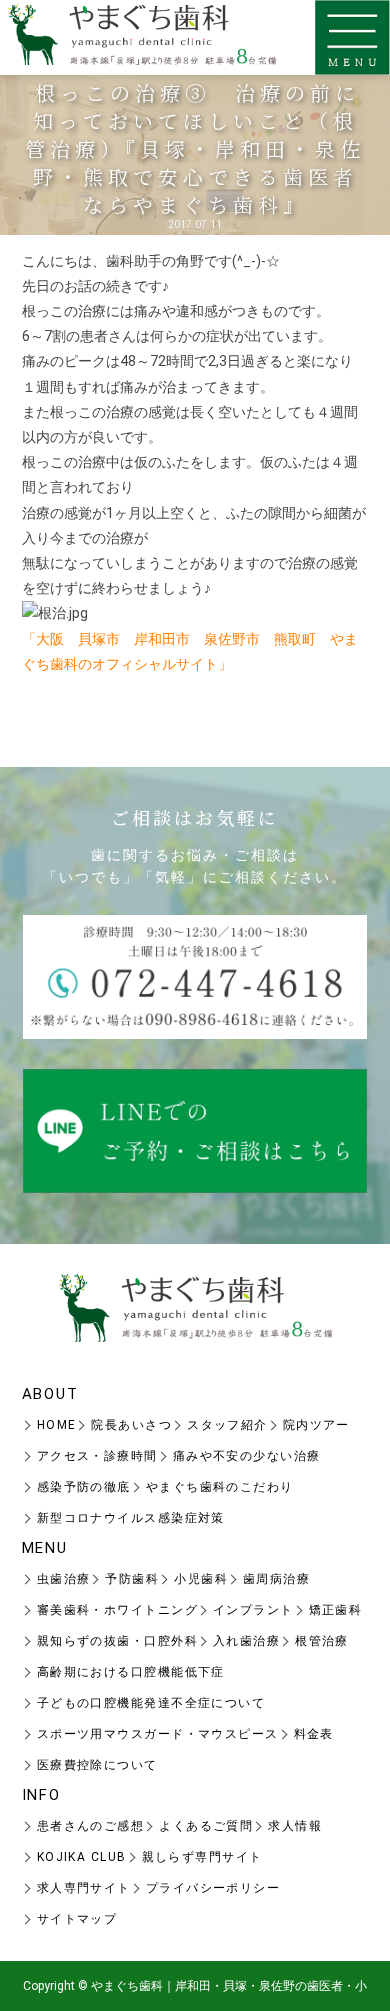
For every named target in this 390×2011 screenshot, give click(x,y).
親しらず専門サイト (202, 1857)
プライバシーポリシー (213, 1888)
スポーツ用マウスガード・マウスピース (158, 1734)
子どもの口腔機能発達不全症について (151, 1703)
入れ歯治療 (246, 1641)
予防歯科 (132, 1579)
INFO (41, 1795)
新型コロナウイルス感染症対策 (131, 1518)
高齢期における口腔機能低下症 (131, 1672)
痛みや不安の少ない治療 (247, 1456)
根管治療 (322, 1641)
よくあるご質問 (206, 1826)
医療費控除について (97, 1765)
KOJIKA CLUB (82, 1857)
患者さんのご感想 (91, 1826)
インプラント (253, 1610)
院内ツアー (316, 1425)
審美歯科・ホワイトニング (117, 1610)
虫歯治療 (64, 1579)
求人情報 (295, 1826)
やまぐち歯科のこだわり (220, 1487)
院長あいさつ (131, 1425)
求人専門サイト (84, 1888)
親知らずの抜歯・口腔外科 (117, 1641)
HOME (57, 1425)
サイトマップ (77, 1919)
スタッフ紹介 (227, 1425)
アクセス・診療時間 (97, 1456)
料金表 (314, 1734)
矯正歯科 (336, 1610)
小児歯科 (201, 1579)
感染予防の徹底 (84, 1487)
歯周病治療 (276, 1579)
